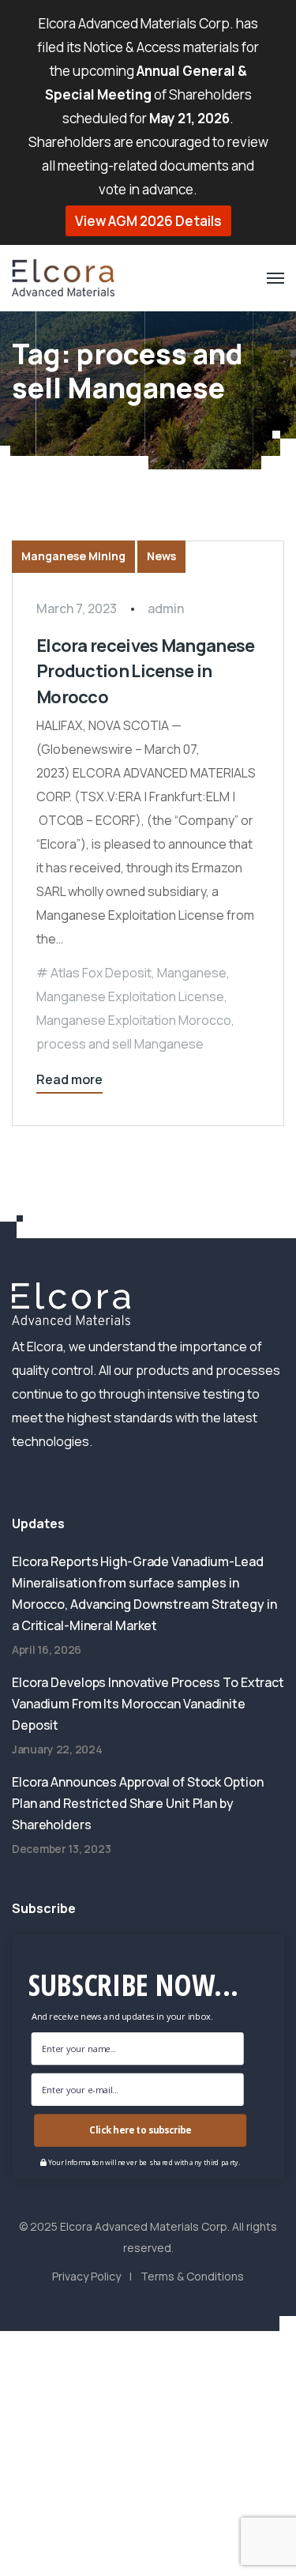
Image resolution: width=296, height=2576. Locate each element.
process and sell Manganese (120, 1044)
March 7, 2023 (77, 608)
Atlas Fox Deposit (101, 973)
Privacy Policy (86, 2276)
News (161, 556)
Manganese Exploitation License (130, 996)
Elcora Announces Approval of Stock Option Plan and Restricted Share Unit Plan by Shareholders (137, 1803)
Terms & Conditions (192, 2276)
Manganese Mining (73, 556)
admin (166, 608)
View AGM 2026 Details (148, 221)
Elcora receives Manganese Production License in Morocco (145, 671)
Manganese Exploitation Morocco (134, 1020)
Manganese (192, 973)
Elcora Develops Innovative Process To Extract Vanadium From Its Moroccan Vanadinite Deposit (148, 1704)
